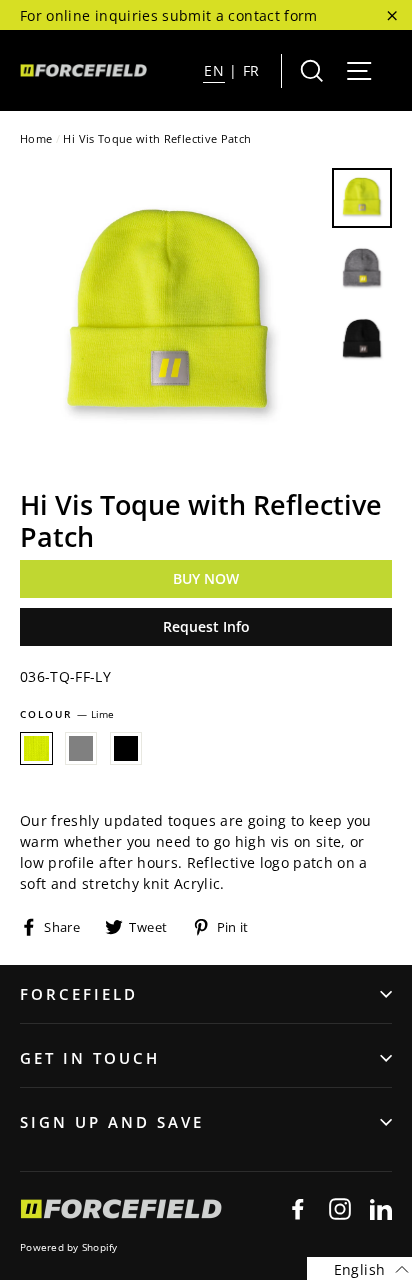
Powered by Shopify (69, 1247)
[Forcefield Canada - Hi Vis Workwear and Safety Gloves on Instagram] (340, 1208)
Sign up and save (112, 1122)
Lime (36, 749)
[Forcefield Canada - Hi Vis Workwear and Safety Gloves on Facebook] (298, 1208)
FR (251, 70)
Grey (81, 749)
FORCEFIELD (79, 994)
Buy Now (206, 578)
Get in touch (90, 1058)
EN (214, 70)
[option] (170, 318)
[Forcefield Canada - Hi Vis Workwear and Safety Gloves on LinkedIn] (381, 1208)
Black (126, 749)
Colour (67, 714)
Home (36, 138)
